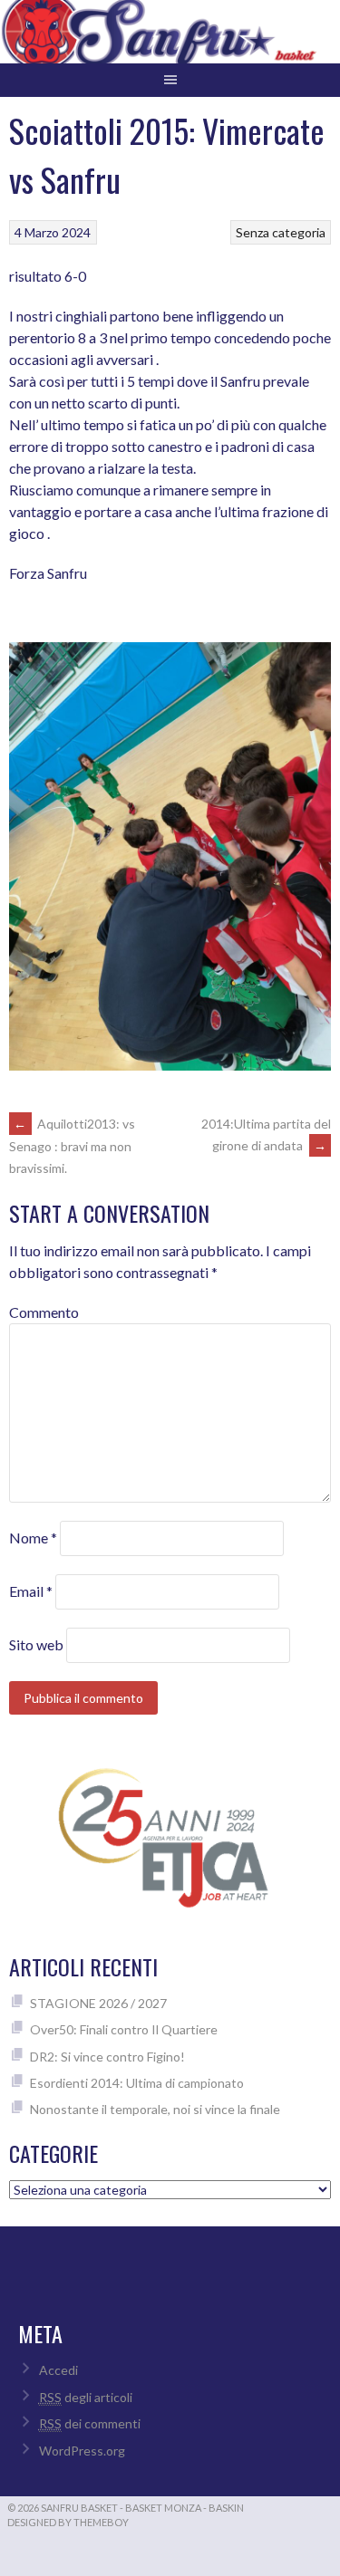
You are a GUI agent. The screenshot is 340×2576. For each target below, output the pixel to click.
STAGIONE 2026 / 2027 (98, 2003)
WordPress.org (82, 2451)
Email (31, 1591)
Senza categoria (281, 232)
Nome (33, 1538)
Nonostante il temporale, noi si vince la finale (155, 2109)
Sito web (36, 1644)
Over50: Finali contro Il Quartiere (124, 2029)
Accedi (58, 2370)
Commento (44, 1312)
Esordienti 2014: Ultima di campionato (137, 2083)
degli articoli (86, 2397)
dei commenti (90, 2423)
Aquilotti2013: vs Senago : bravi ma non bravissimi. (72, 1146)
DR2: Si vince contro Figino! (107, 2057)
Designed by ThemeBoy (68, 2522)
